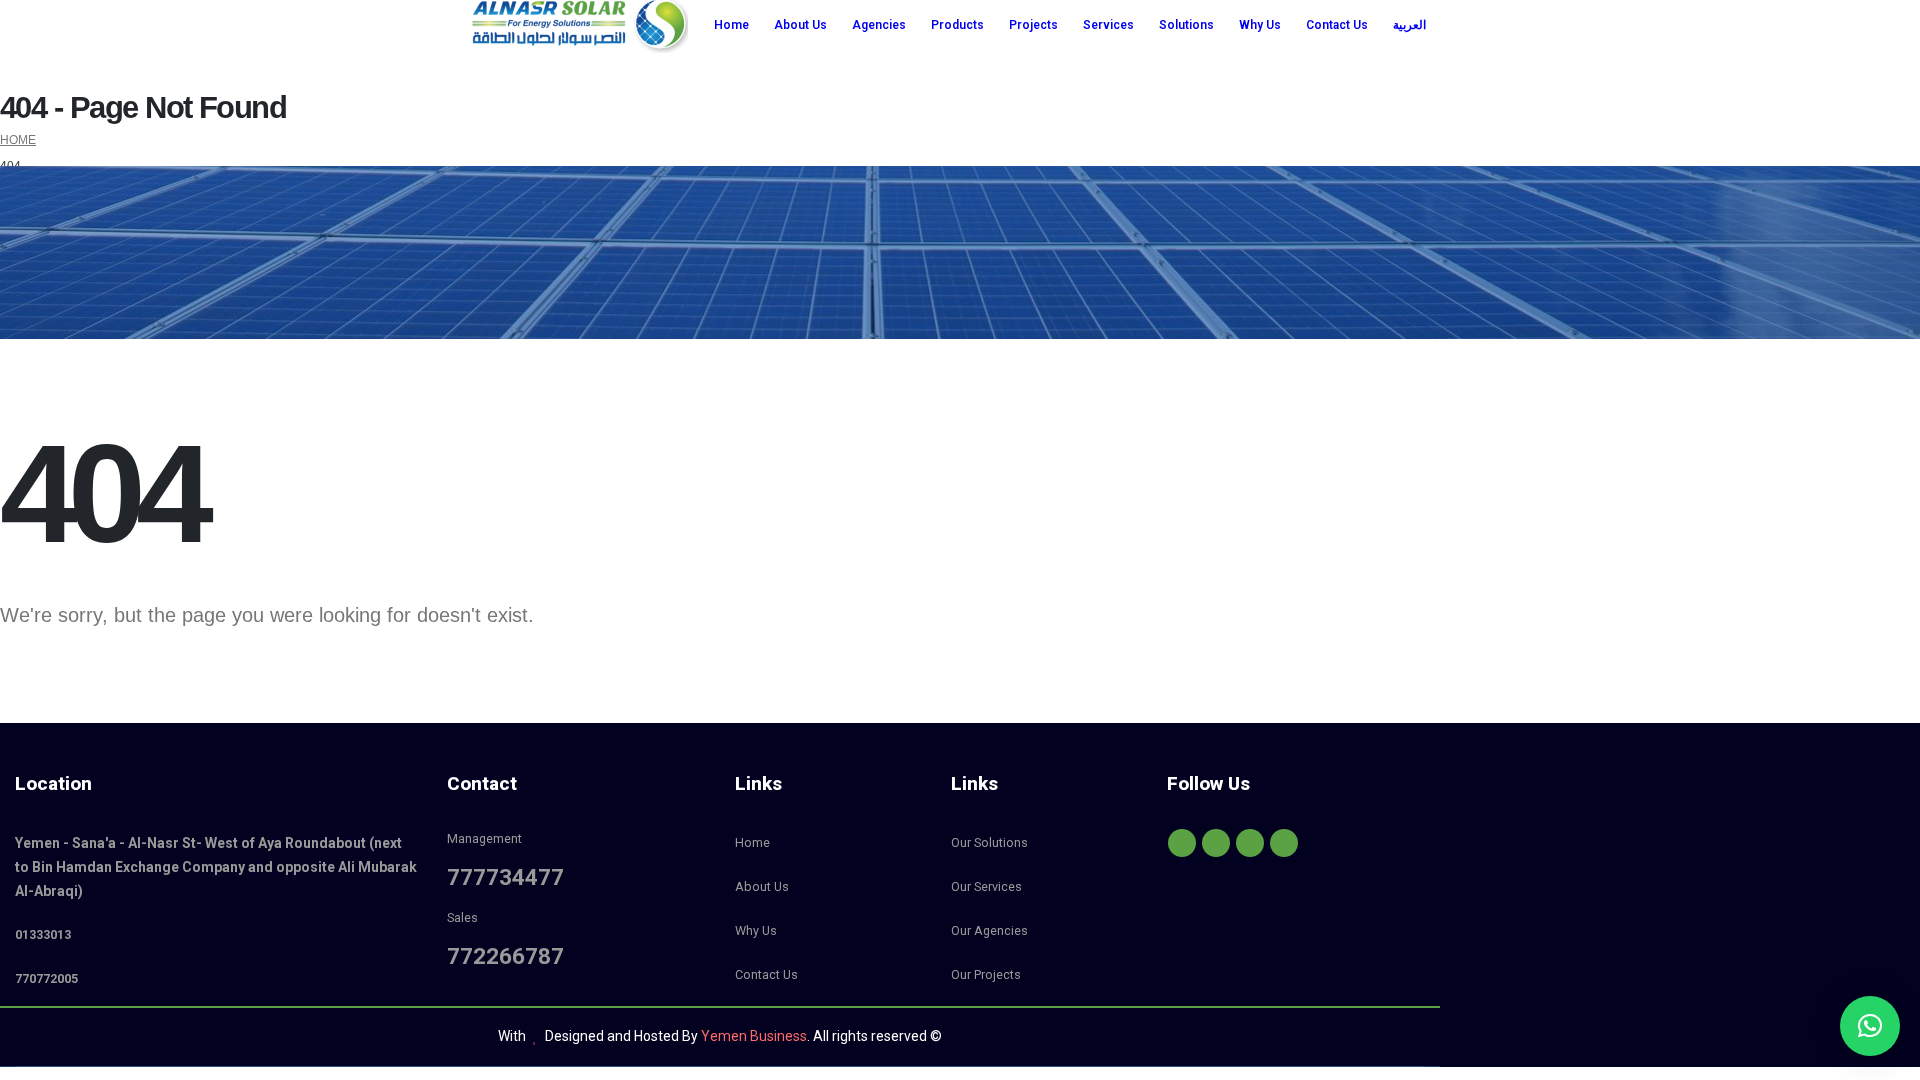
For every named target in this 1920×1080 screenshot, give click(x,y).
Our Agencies (989, 930)
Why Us (1260, 25)
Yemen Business (754, 1036)
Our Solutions (989, 842)
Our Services (986, 886)
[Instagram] (1250, 843)
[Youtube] (1216, 843)
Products (957, 25)
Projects (1033, 25)
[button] (1870, 1026)
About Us (800, 25)
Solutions (1186, 25)
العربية (1409, 25)
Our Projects (986, 974)
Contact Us (1337, 25)
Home (731, 25)
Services (1108, 25)
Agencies (879, 25)
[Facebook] (1182, 843)
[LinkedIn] (1284, 843)
